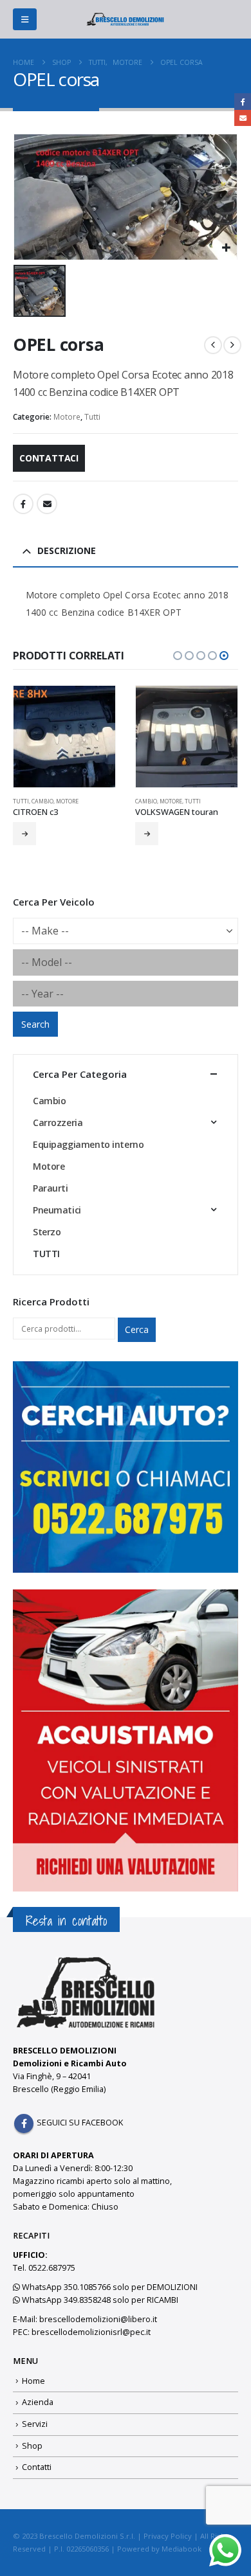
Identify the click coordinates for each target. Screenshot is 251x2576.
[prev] (213, 345)
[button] (25, 19)
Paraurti (51, 1188)
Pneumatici (57, 1210)
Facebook (23, 504)
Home (33, 2381)
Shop (32, 2446)
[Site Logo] (126, 19)
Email (47, 504)
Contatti (37, 2467)
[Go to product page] (64, 737)
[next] (232, 345)
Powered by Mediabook (159, 2549)
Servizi (35, 2424)
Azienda (38, 2402)
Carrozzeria (58, 1123)
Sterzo (47, 1232)
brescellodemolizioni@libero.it (98, 2319)
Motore (67, 417)
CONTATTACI (49, 458)
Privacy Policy (168, 2536)
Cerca (137, 1329)
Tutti (92, 417)
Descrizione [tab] (67, 550)
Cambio (42, 801)
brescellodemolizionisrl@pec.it (91, 2332)
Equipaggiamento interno (88, 1144)
